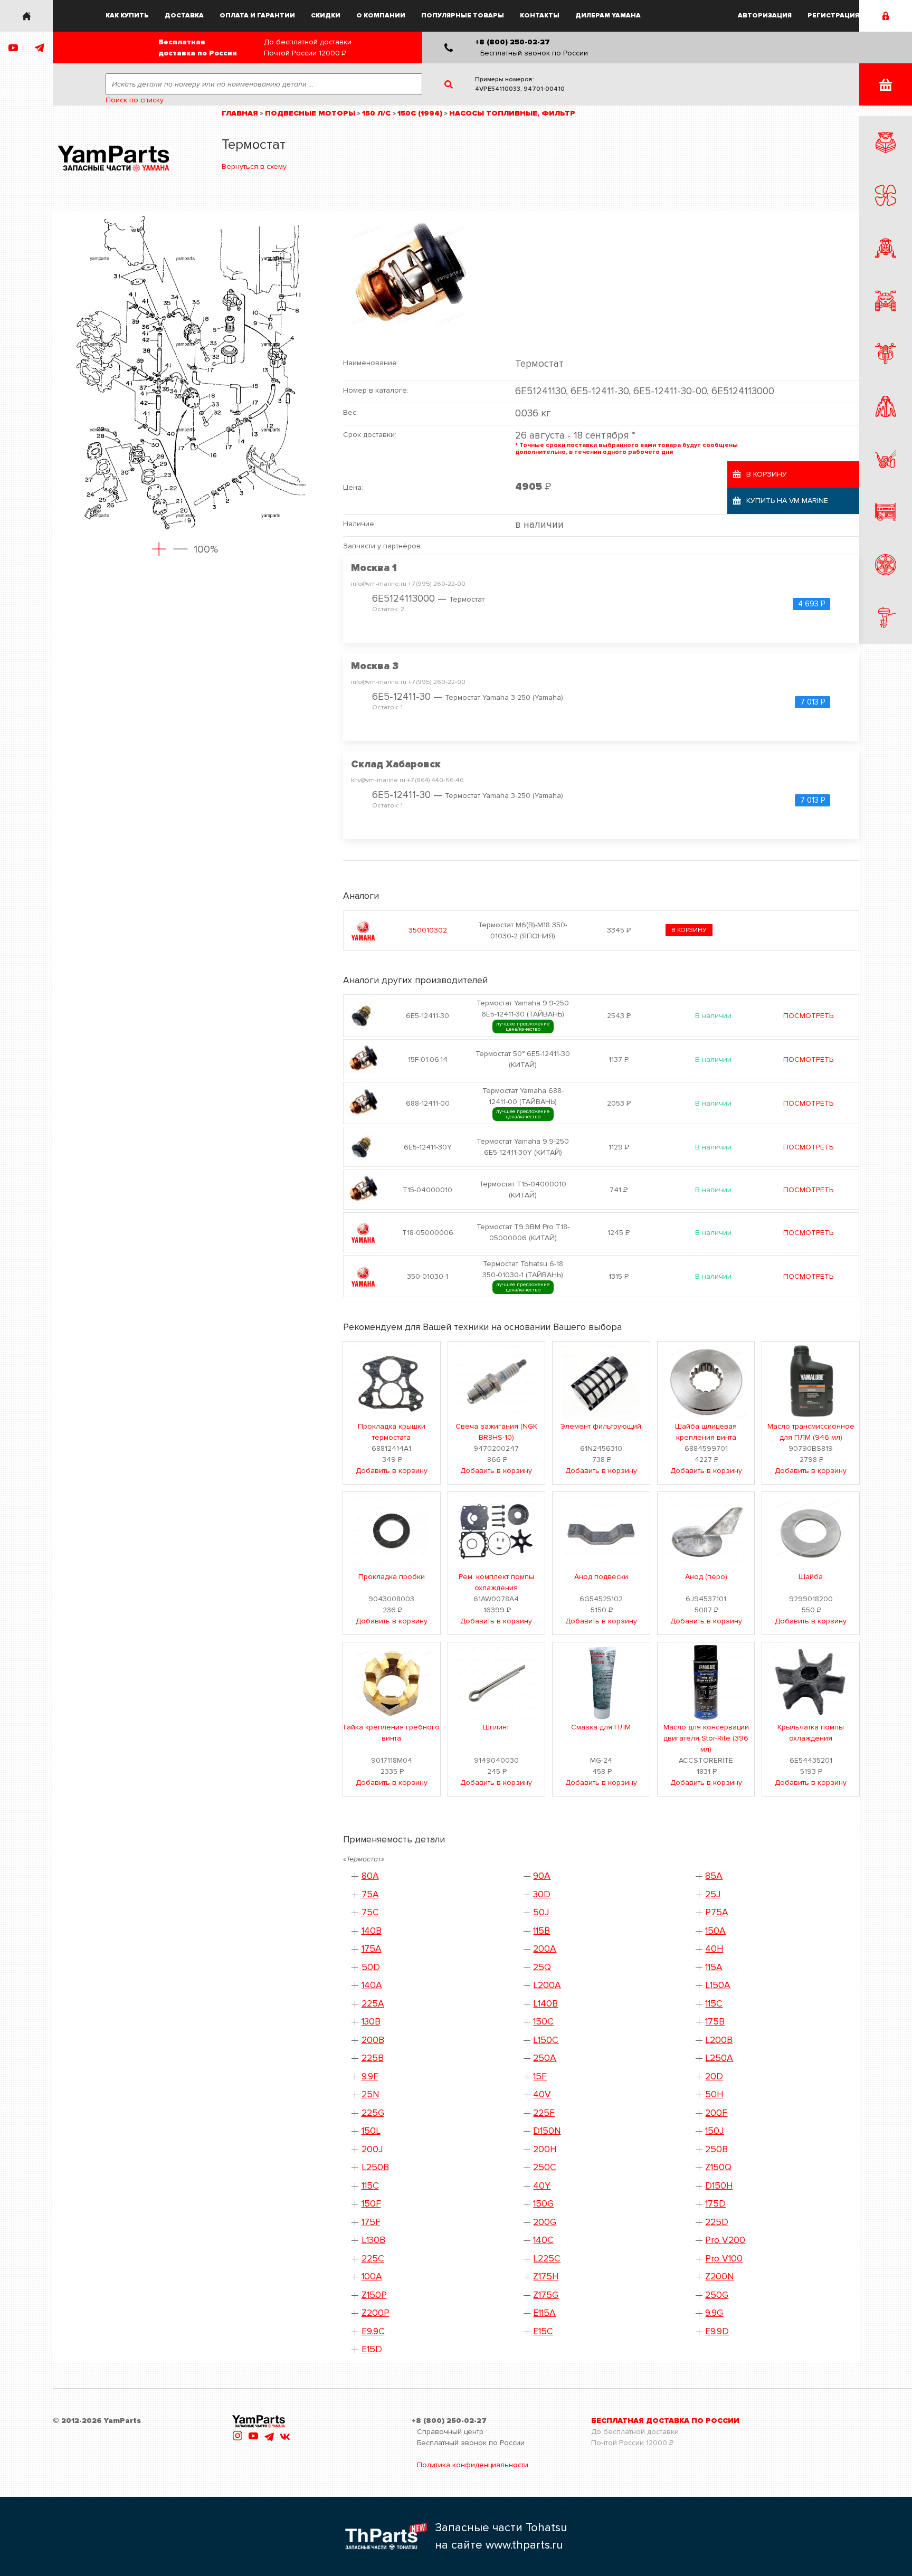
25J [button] (713, 1894)
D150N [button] (547, 2131)
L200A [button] (547, 1985)
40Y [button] (542, 2186)
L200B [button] (719, 2040)
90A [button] (542, 1876)
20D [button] (714, 2076)
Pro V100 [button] (724, 2259)
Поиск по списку (135, 100)
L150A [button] (718, 1985)
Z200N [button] (719, 2276)
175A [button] (372, 1949)
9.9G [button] (714, 2313)
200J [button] (372, 2149)
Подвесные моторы (310, 113)
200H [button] (545, 2149)
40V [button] (542, 2094)
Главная (240, 113)
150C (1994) (420, 113)
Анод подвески (601, 1577)
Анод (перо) (706, 1577)
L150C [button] (546, 2040)
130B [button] (371, 2022)
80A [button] (370, 1876)
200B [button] (373, 2040)
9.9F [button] (370, 2076)
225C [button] (373, 2259)
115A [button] (714, 1967)
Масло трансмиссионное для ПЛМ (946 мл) (811, 1432)
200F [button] (716, 2113)
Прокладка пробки (392, 1577)
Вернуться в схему (254, 167)
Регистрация (833, 16)
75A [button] (370, 1894)
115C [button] (370, 2186)
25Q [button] (542, 1967)
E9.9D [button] (717, 2331)
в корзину (689, 930)
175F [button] (371, 2222)
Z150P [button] (374, 2295)
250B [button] (716, 2149)
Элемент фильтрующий (601, 1426)
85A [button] (714, 1876)
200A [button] (545, 1949)
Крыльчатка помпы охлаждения (811, 1733)
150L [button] (371, 2131)
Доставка (184, 16)
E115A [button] (544, 2313)
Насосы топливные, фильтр (512, 113)
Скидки (326, 16)
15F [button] (540, 2076)
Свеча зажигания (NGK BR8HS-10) (496, 1432)
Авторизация (765, 16)
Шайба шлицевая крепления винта (706, 1432)
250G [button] (717, 2295)
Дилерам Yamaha (608, 16)
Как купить (127, 16)
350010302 (428, 930)
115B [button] (541, 1931)
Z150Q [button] (718, 2167)
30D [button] (542, 1894)
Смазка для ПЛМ (601, 1727)
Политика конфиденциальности (473, 2465)
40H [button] (714, 1949)
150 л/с (376, 113)
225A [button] (373, 2004)
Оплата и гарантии (257, 16)
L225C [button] (547, 2259)
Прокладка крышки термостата (392, 1432)
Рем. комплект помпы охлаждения (496, 1582)
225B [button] (373, 2058)
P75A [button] (717, 1912)
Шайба (811, 1577)
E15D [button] (372, 2349)
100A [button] (372, 2276)
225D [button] (717, 2222)
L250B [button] (375, 2167)
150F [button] (371, 2204)
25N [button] (370, 2094)
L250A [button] (719, 2058)
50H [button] (714, 2094)
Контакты (540, 16)
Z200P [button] (376, 2313)
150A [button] (715, 1931)
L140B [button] (545, 2004)
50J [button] (541, 1912)
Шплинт (496, 1727)
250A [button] (545, 2058)
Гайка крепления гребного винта (392, 1733)
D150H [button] (719, 2186)
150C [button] (543, 2022)
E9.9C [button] (373, 2331)
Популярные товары (463, 16)
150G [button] (543, 2204)
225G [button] (373, 2113)
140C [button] (543, 2240)
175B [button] (715, 2022)
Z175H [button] (546, 2276)
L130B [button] (373, 2240)
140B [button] (372, 1931)
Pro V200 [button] (725, 2240)
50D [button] (371, 1967)
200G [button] (545, 2222)
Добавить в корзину (392, 1471)
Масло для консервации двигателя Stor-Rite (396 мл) (706, 1738)
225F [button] (544, 2113)
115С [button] (714, 2004)
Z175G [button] (546, 2295)
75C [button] (370, 1912)
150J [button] (714, 2131)
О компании (381, 16)
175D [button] (715, 2204)
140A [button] (372, 1985)
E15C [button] (543, 2331)
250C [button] (545, 2167)
